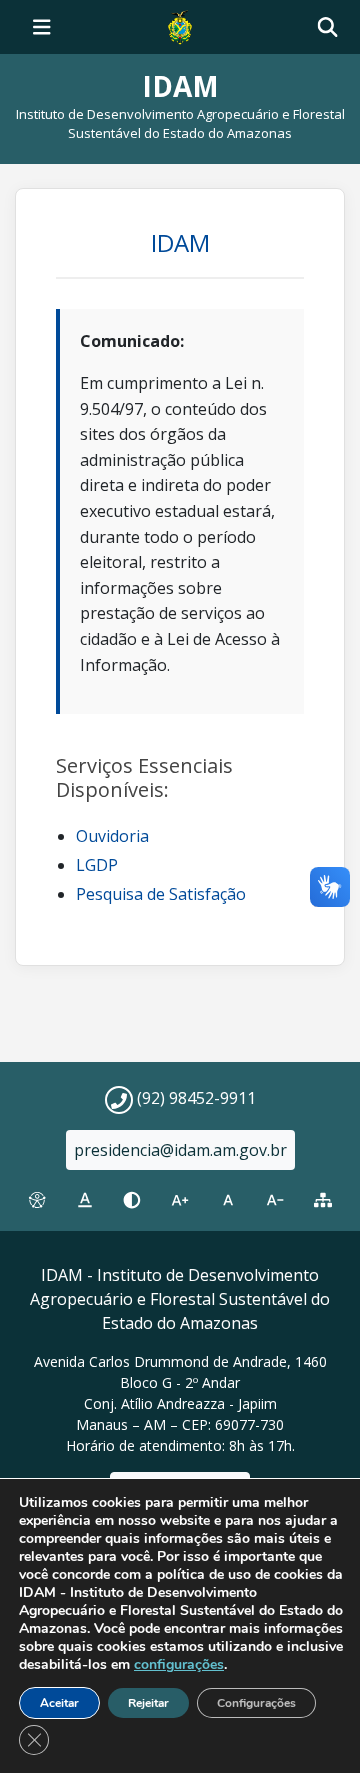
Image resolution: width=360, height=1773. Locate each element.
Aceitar (59, 1703)
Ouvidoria (112, 836)
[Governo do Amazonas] (180, 25)
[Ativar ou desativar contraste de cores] (132, 1201)
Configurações (256, 1703)
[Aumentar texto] (180, 1201)
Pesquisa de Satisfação (161, 894)
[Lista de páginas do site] (323, 1201)
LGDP (97, 865)
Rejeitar (148, 1703)
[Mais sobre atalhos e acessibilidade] (37, 1201)
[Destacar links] (85, 1201)
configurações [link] (179, 1664)
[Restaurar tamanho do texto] (228, 1201)
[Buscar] (327, 27)
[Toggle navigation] (42, 27)
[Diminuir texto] (276, 1201)
